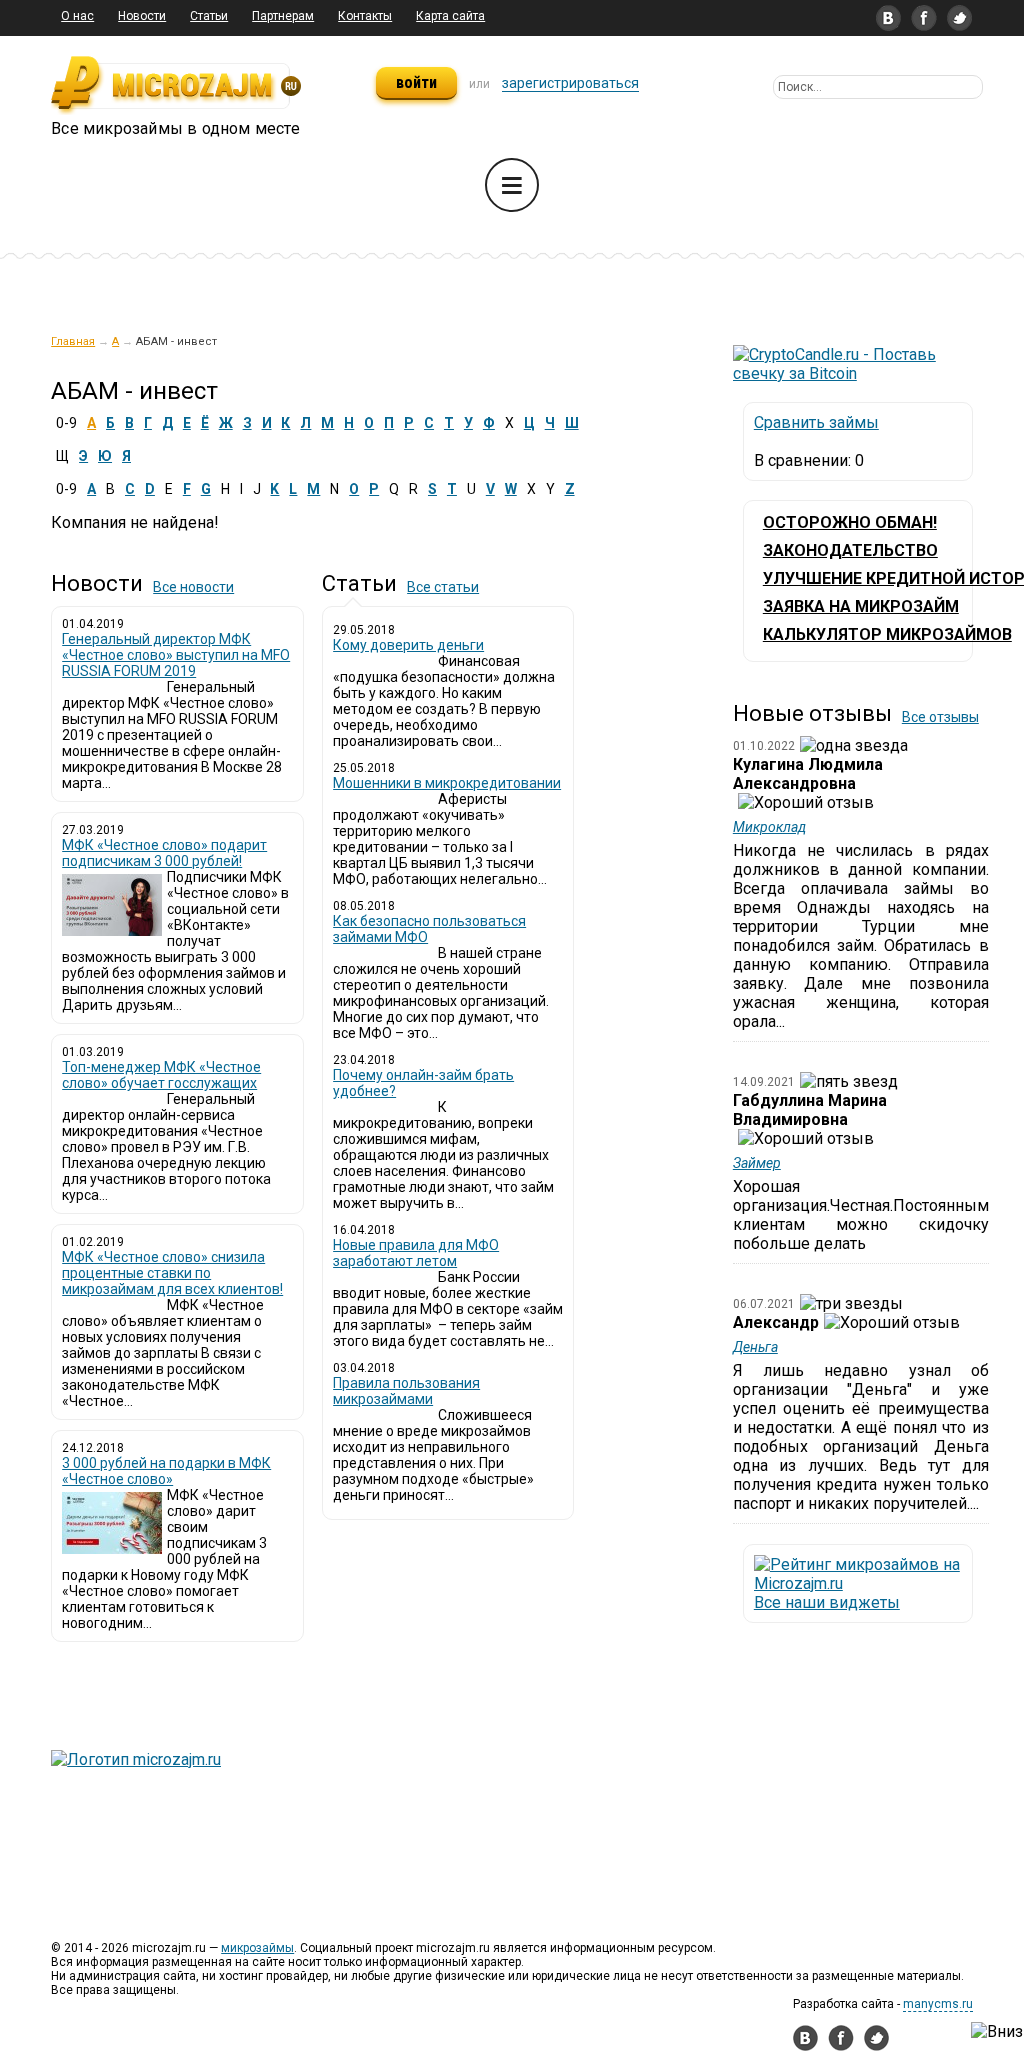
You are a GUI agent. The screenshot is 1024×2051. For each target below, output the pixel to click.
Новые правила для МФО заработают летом (416, 1253)
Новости (142, 16)
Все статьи (443, 587)
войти (416, 82)
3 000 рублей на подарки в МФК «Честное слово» (166, 1471)
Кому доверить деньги (408, 645)
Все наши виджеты (827, 1602)
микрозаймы (257, 1948)
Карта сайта (450, 16)
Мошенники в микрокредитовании (447, 783)
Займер (757, 1163)
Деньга (755, 1347)
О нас (77, 16)
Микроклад (769, 827)
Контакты (365, 16)
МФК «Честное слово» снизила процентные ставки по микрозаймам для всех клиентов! (172, 1273)
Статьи (209, 16)
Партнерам (283, 16)
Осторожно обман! (850, 522)
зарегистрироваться (570, 83)
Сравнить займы (816, 422)
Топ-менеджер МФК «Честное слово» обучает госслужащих (161, 1075)
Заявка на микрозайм (861, 606)
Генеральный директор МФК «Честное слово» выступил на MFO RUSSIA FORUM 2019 (176, 655)
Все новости (193, 587)
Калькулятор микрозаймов (887, 634)
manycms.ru (938, 2004)
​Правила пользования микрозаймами (406, 1391)
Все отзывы (940, 717)
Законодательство (850, 550)
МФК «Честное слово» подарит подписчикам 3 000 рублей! (164, 853)
